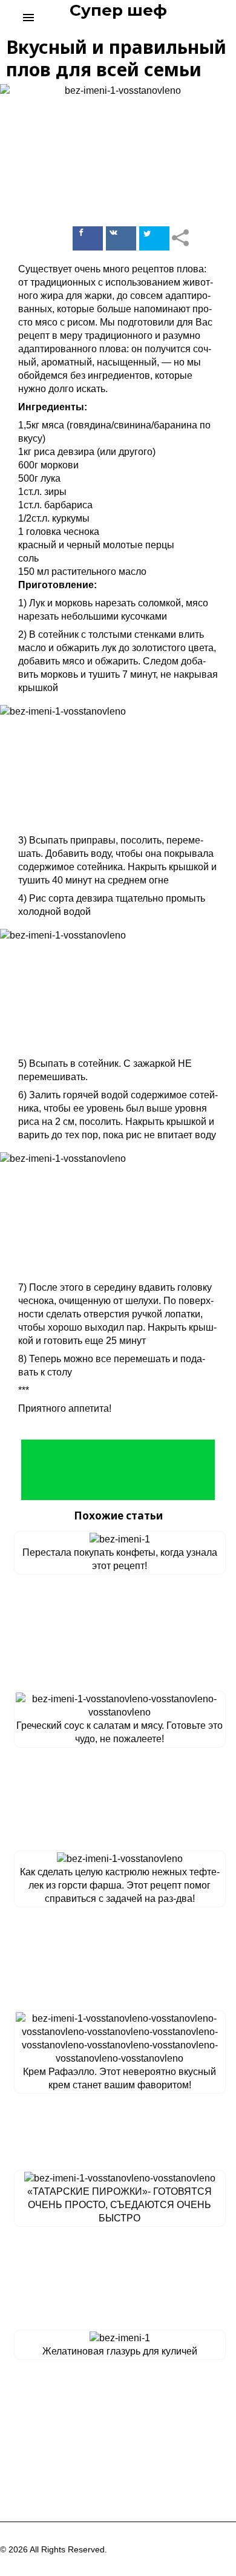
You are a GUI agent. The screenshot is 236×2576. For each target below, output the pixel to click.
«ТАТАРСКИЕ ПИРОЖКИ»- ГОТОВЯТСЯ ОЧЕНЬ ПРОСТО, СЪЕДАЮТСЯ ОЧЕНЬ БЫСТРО (120, 2205)
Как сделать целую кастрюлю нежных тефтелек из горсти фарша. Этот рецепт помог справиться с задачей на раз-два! (120, 1885)
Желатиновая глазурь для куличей (120, 2351)
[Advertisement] (118, 1470)
